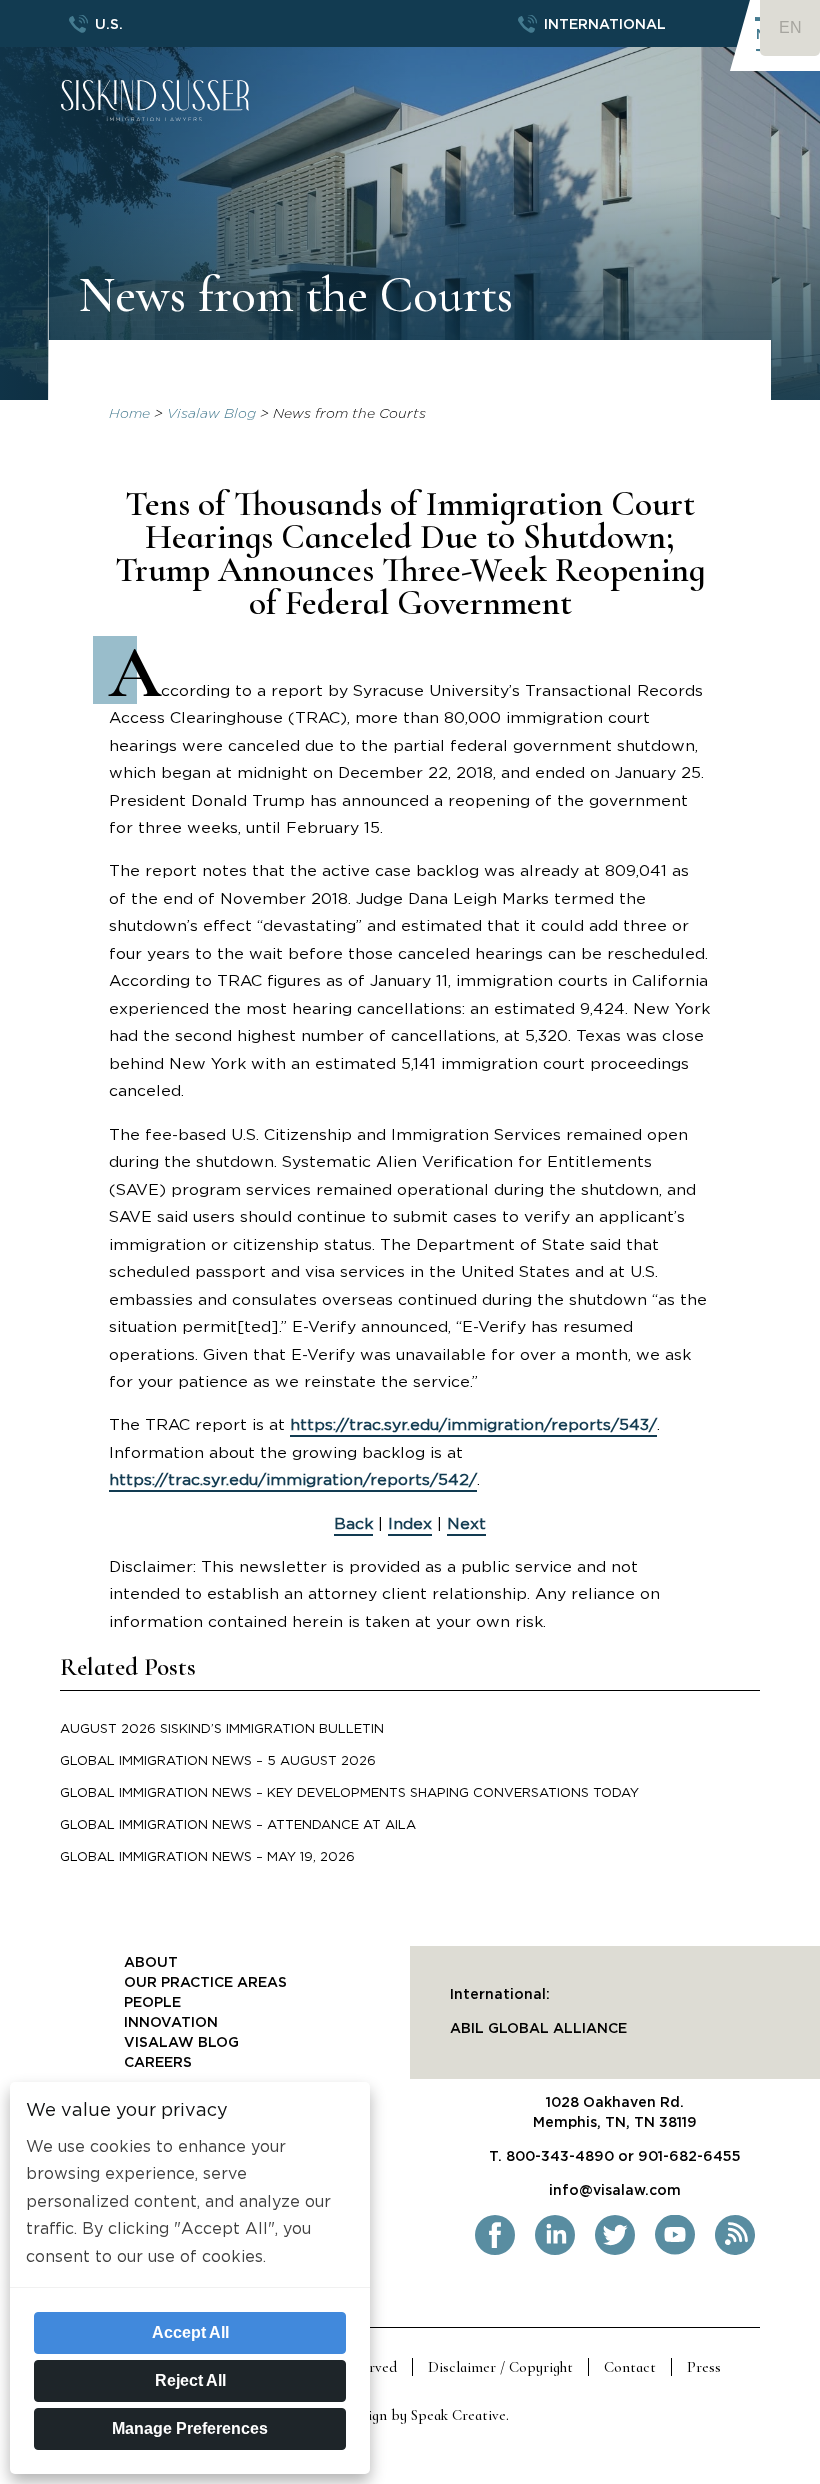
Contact (630, 2367)
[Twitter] (615, 2251)
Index (410, 1524)
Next (466, 1524)
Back (353, 1524)
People (152, 2003)
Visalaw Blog (211, 414)
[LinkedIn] (555, 2251)
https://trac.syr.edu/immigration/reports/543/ (473, 1425)
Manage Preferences (190, 2428)
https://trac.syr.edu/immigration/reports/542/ (293, 1480)
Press (704, 2367)
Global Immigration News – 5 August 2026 (218, 1761)
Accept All (190, 2332)
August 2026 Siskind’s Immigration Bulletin (222, 1729)
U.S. (109, 25)
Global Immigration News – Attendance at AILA (238, 1825)
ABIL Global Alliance (538, 2029)
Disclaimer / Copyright (500, 2367)
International (605, 25)
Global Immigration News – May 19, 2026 (207, 1857)
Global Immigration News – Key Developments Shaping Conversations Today (349, 1793)
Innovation (171, 2023)
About (151, 1963)
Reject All (190, 2380)
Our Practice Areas (205, 1983)
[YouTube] (675, 2251)
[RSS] (735, 2251)
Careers (158, 2063)
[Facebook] (495, 2251)
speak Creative (458, 2415)
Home (129, 414)
